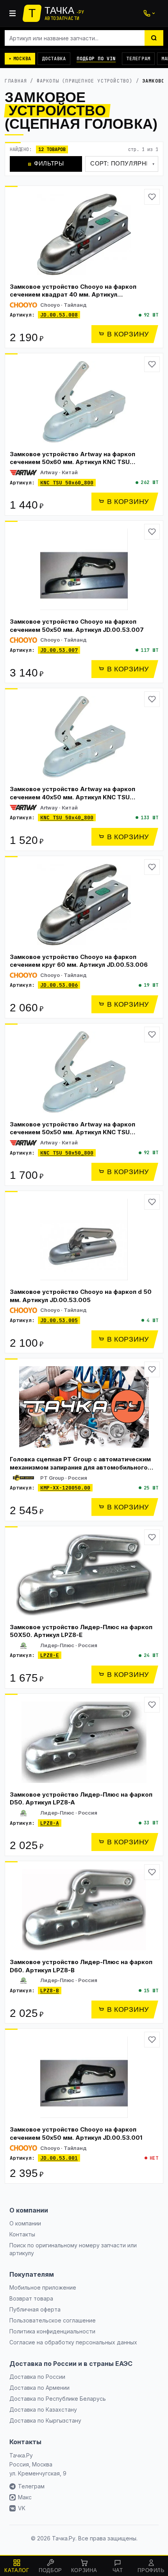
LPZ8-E (50, 1655)
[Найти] (154, 38)
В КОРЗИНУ (128, 334)
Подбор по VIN (96, 59)
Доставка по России (37, 2377)
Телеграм (138, 59)
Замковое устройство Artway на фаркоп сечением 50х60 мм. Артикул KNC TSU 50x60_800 (72, 462)
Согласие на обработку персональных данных (73, 2342)
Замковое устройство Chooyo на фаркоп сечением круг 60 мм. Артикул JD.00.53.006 (79, 961)
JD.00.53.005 (59, 1320)
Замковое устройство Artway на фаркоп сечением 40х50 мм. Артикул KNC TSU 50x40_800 (72, 797)
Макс (25, 2497)
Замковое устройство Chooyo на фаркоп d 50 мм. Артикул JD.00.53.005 (81, 1296)
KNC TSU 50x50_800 (67, 1153)
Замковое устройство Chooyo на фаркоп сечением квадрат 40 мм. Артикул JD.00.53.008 (73, 295)
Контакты (22, 2234)
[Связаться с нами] (149, 13)
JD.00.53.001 (59, 2158)
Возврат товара (31, 2298)
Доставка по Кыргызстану (45, 2420)
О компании (25, 2223)
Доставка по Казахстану (43, 2410)
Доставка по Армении (39, 2388)
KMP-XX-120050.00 (65, 1488)
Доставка (54, 59)
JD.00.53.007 (59, 650)
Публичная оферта (35, 2309)
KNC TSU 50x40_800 (67, 818)
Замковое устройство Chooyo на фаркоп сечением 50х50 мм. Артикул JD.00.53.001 (76, 2133)
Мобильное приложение (43, 2287)
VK (22, 2508)
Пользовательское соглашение (53, 2320)
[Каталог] (13, 13)
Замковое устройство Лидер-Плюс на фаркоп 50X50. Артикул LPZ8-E (81, 1631)
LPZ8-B (50, 1990)
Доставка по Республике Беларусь (58, 2399)
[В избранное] (152, 197)
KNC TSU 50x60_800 (67, 483)
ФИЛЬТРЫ (46, 163)
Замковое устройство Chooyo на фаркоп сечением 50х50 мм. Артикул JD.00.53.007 (77, 626)
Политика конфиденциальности (52, 2331)
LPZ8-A (50, 1823)
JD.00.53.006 (59, 985)
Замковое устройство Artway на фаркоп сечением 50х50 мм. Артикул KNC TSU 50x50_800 (72, 1132)
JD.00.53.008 (59, 315)
